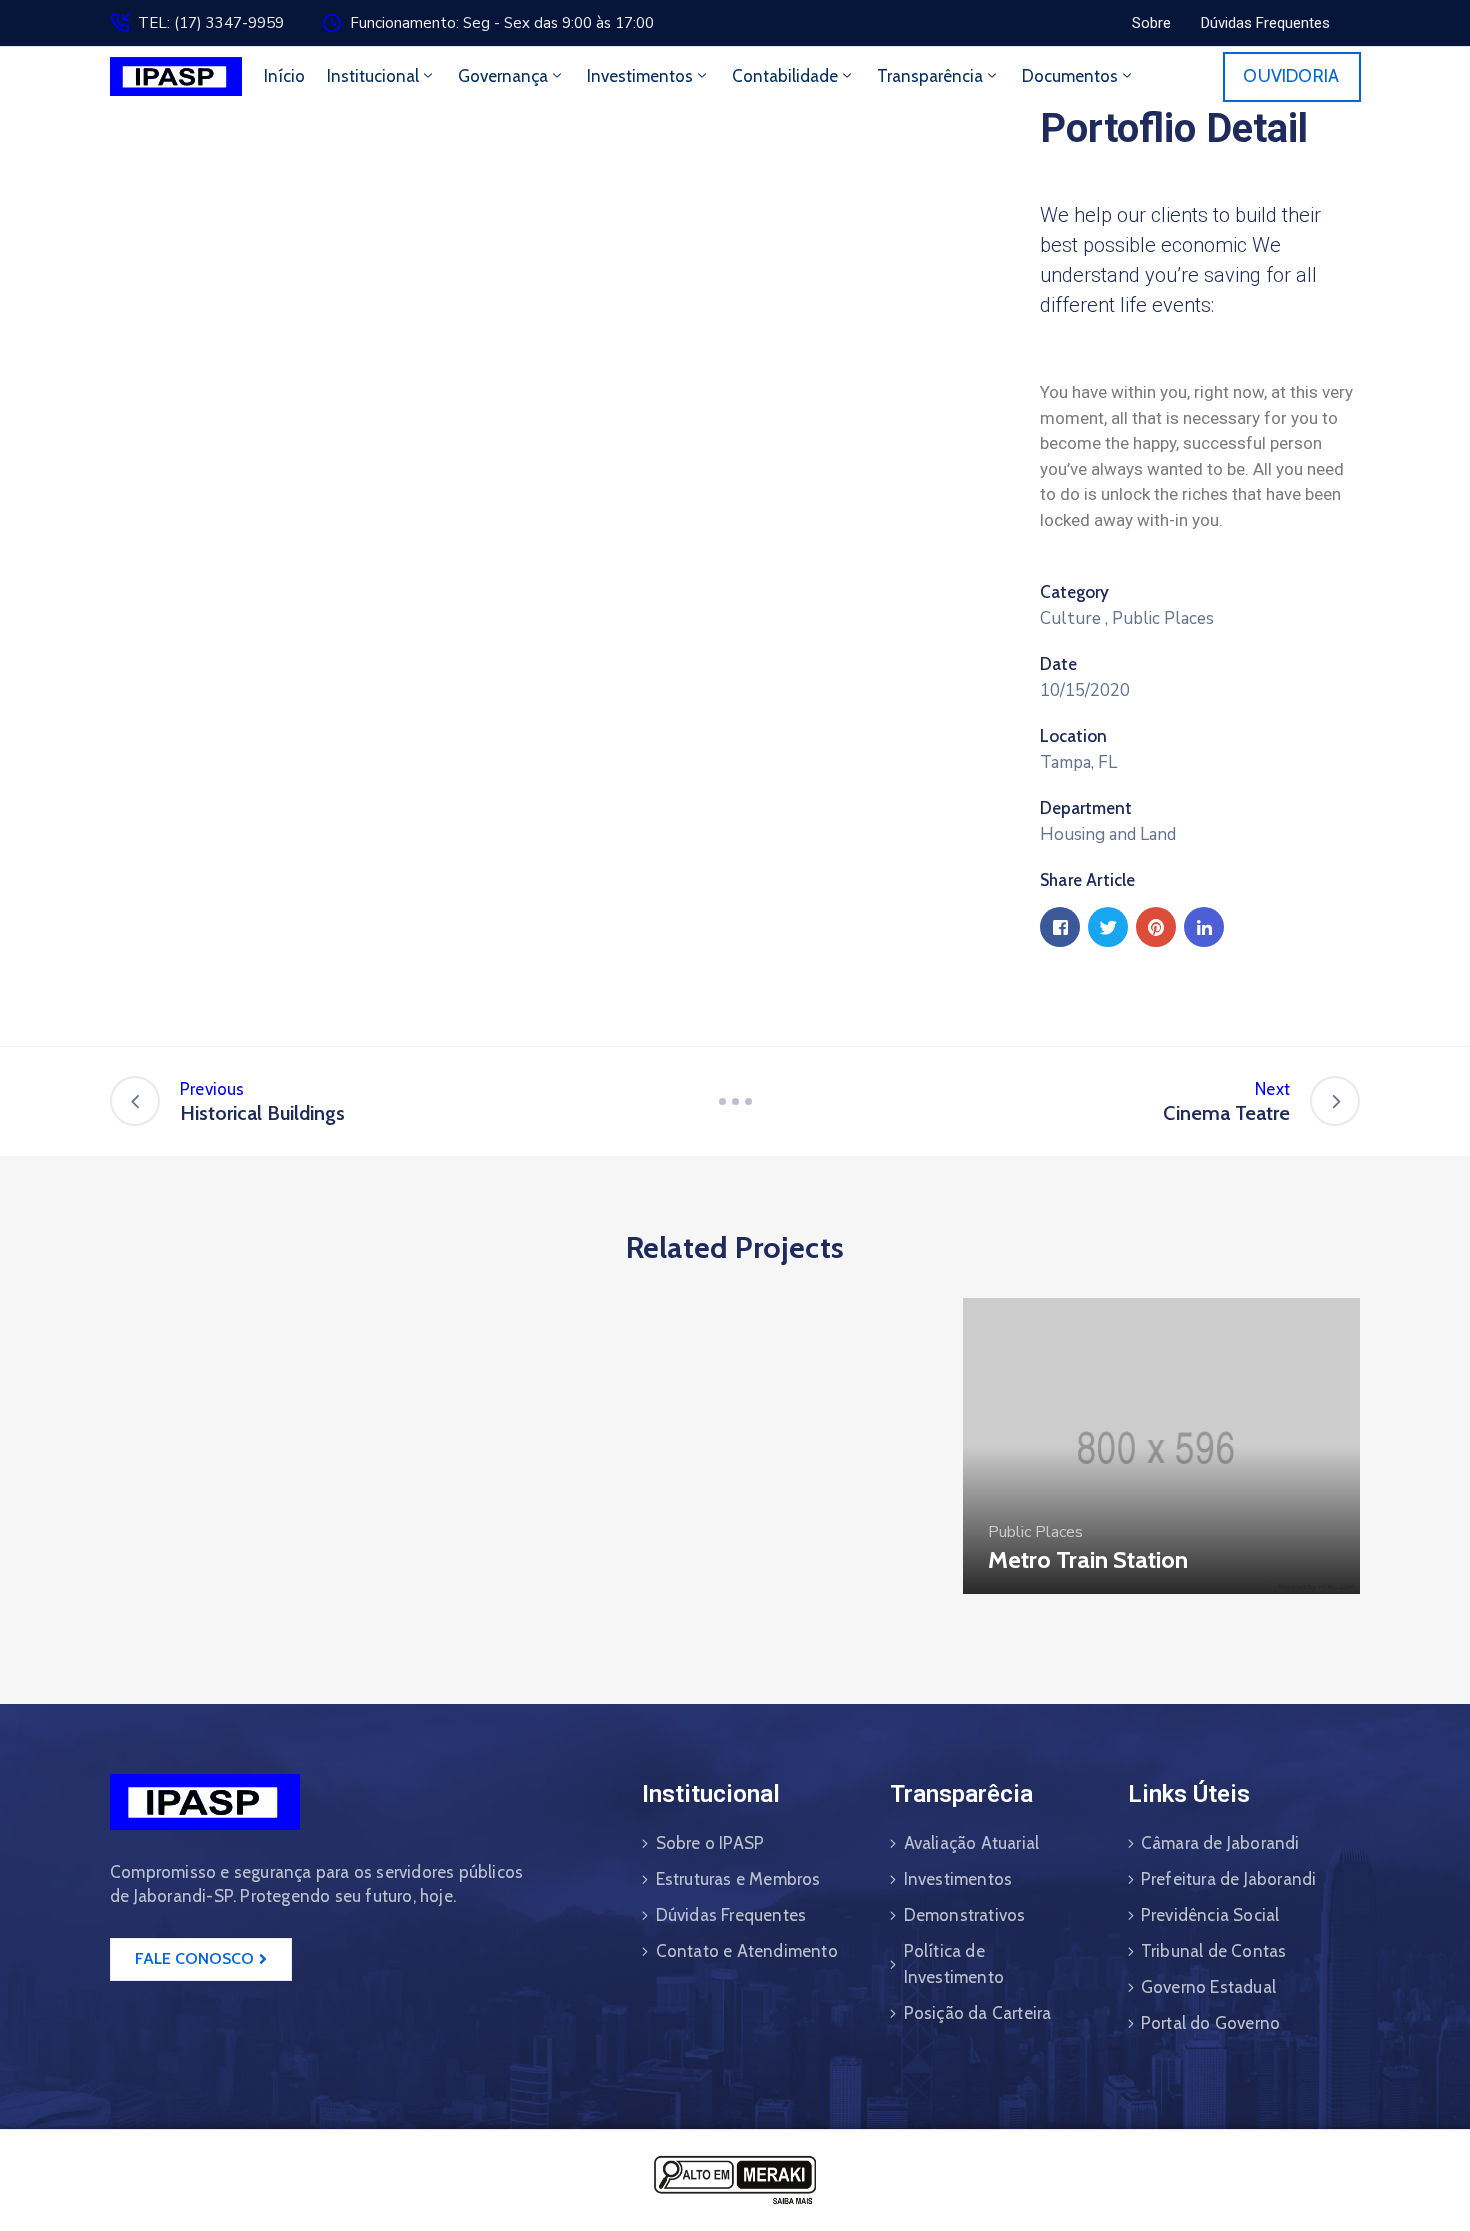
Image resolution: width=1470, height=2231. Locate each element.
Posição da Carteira (978, 2013)
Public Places (1163, 618)
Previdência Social (1210, 1915)
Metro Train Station (1088, 1559)
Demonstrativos (965, 1915)
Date (1058, 664)
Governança (503, 76)
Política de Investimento (954, 1964)
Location (1073, 736)
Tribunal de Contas (1214, 1951)
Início (284, 76)
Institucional (373, 76)
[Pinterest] (1156, 927)
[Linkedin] (1204, 927)
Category (1074, 592)
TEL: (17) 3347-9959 (211, 23)
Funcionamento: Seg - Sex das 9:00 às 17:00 (502, 23)
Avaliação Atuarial (972, 1843)
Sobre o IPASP (710, 1843)
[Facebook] (1060, 927)
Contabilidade (785, 76)
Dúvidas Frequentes (731, 1915)
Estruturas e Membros (738, 1879)
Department (1086, 808)
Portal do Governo (1210, 2023)
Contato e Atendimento (747, 1951)
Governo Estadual (1208, 1987)
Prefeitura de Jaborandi (1229, 1879)
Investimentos (640, 76)
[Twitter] (1108, 927)
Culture (1070, 618)
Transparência (930, 76)
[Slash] (735, 1101)
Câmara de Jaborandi (1220, 1843)
